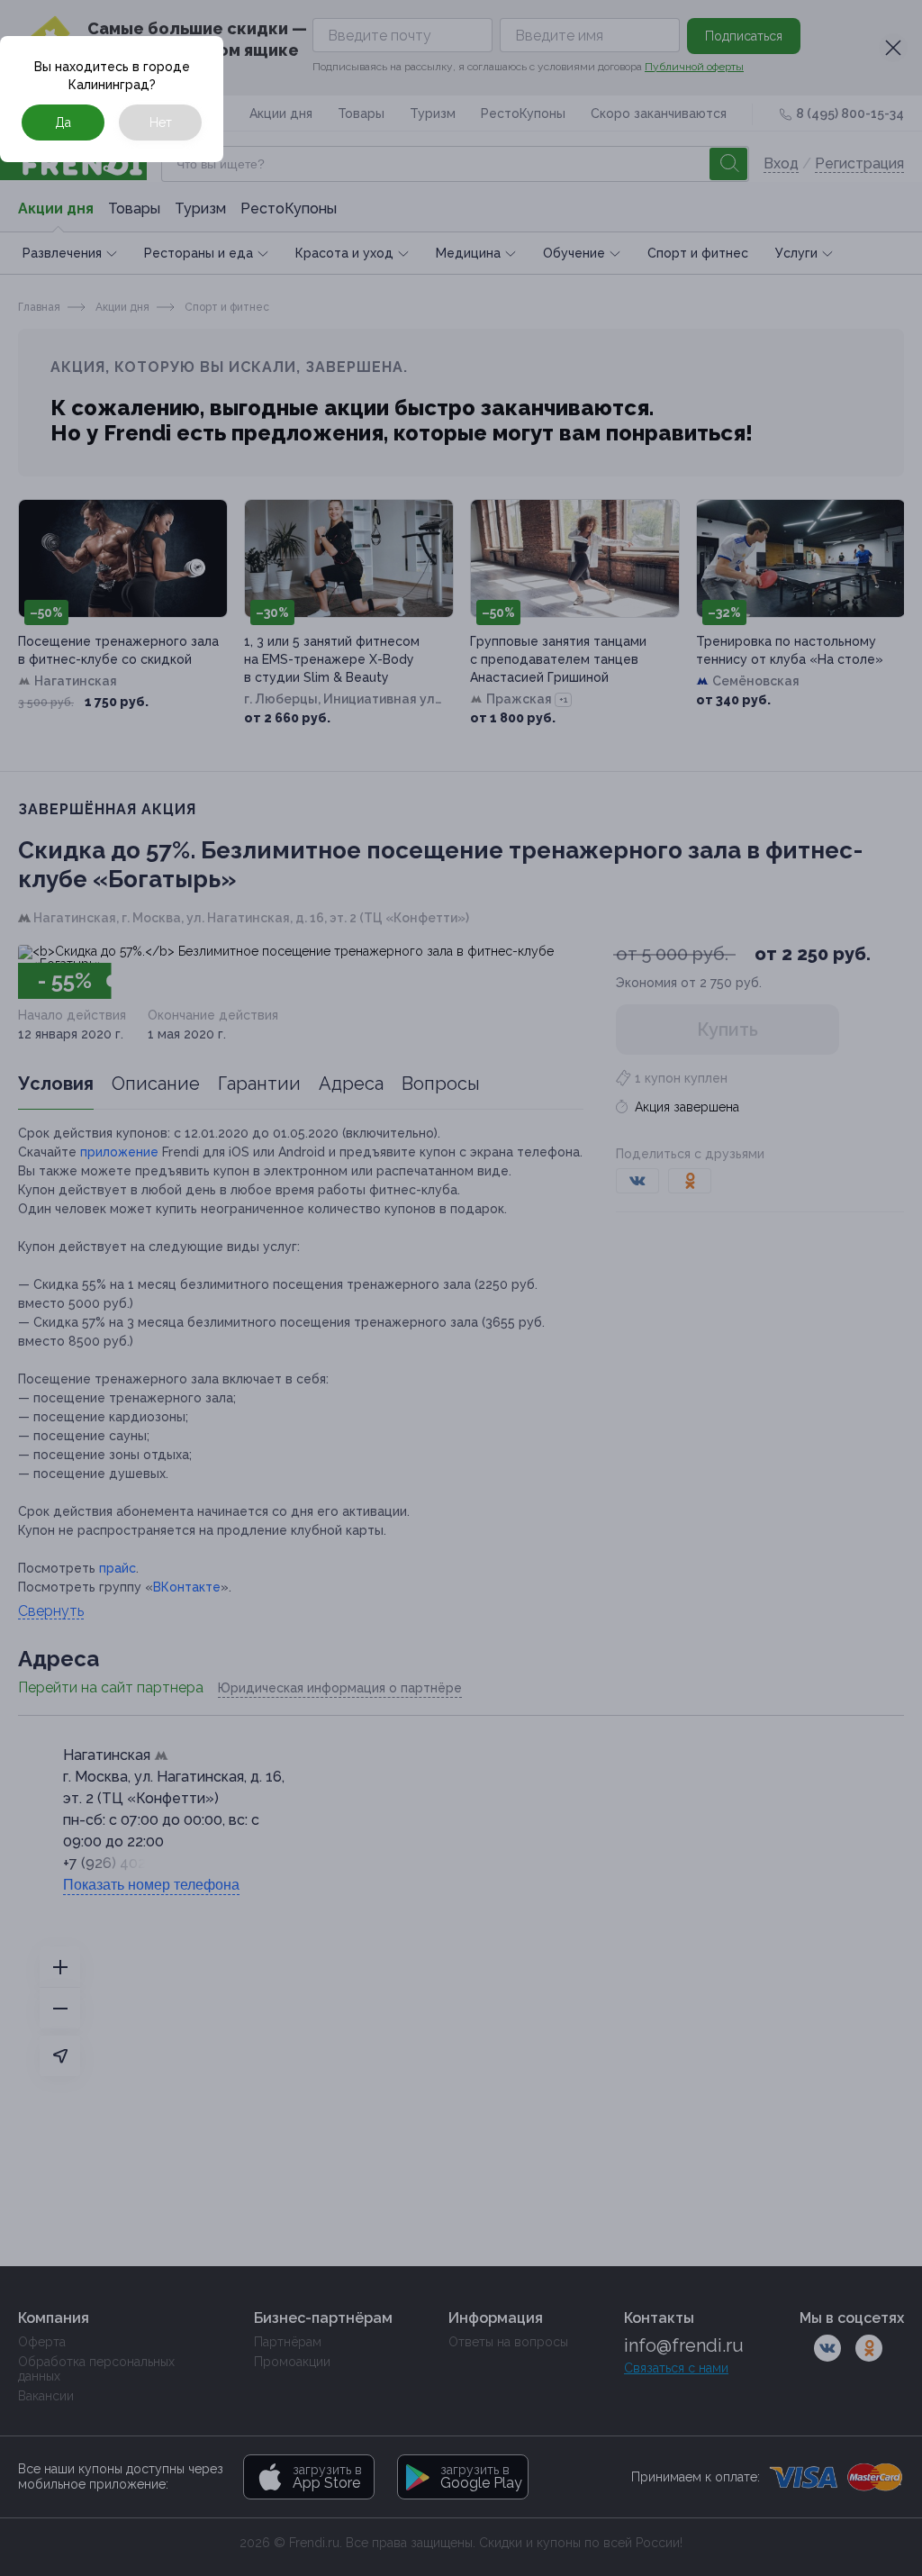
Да (63, 122)
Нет (161, 122)
